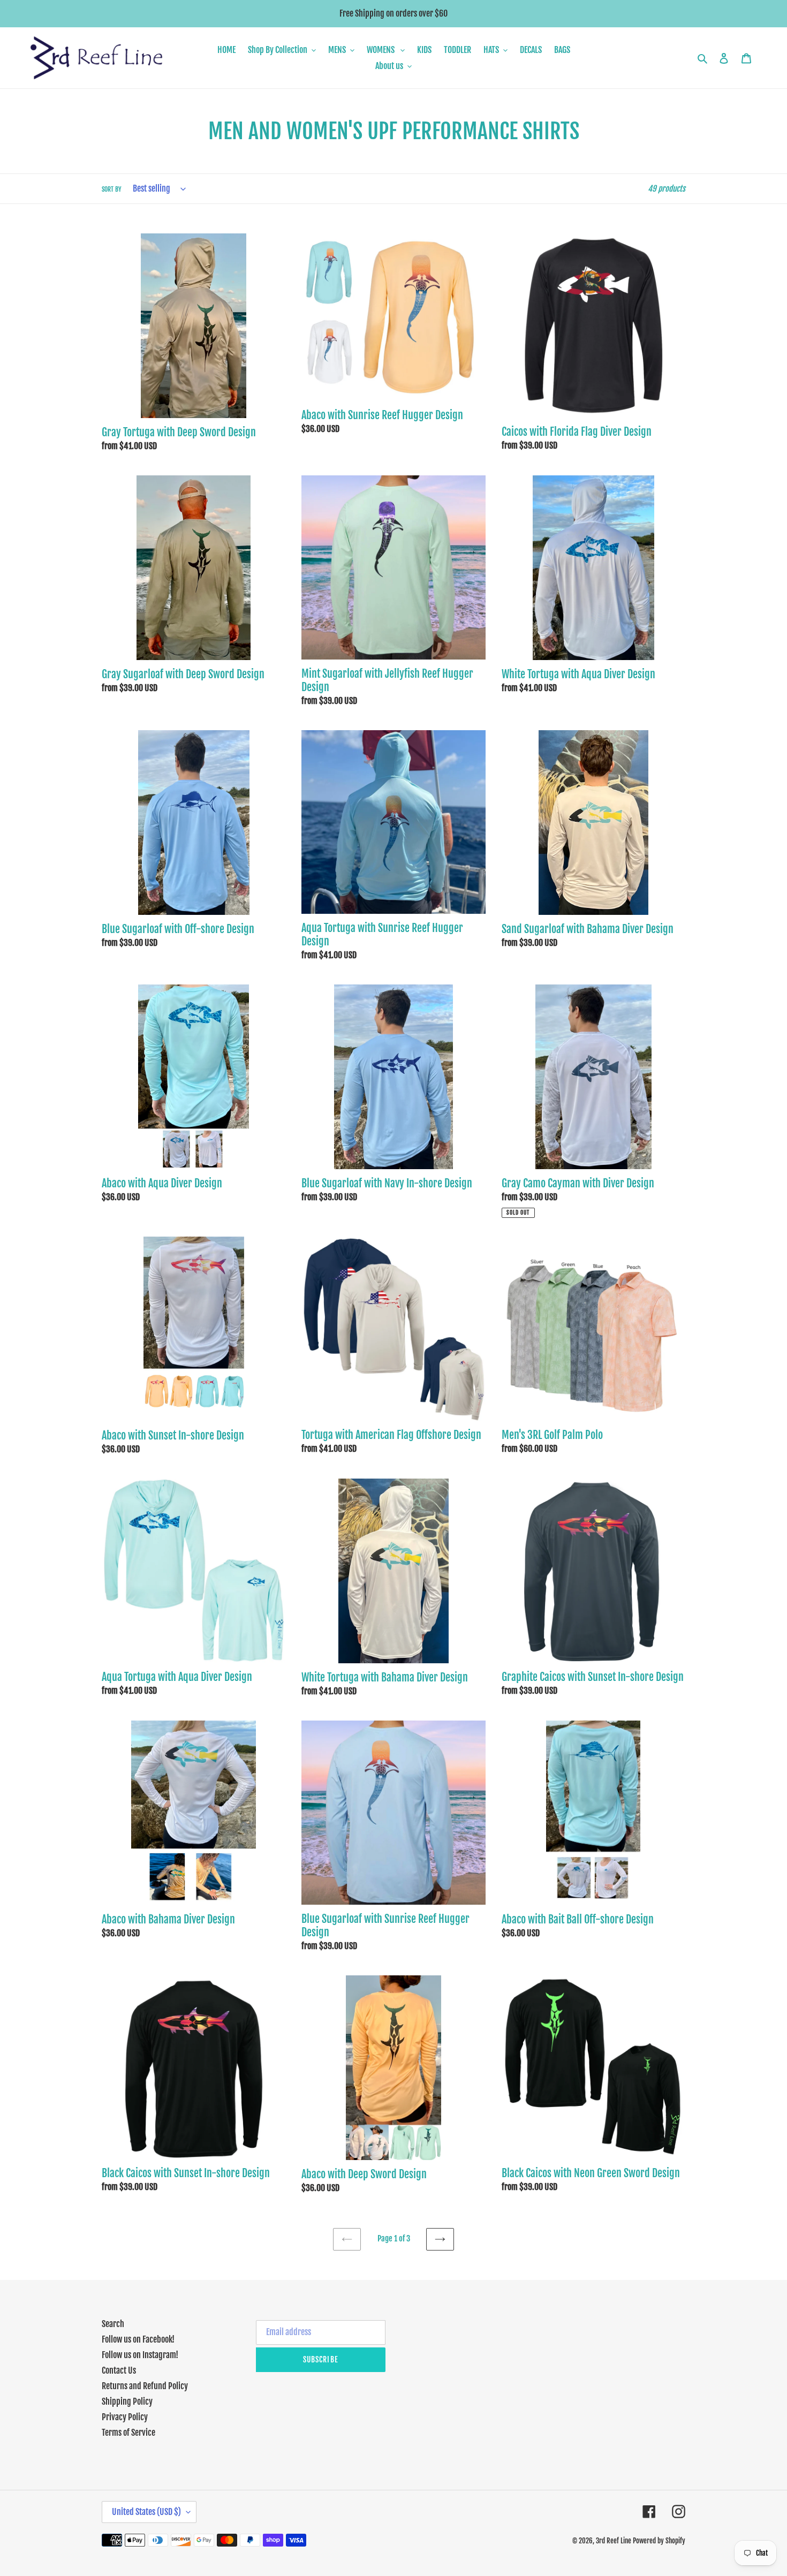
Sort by (112, 189)
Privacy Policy (125, 2417)
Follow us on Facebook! (138, 2339)
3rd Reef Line (614, 2541)
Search (113, 2324)
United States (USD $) (146, 2512)
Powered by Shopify (659, 2541)
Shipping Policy (127, 2401)
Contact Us (119, 2370)
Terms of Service (128, 2433)
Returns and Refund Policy (145, 2386)
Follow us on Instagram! (140, 2355)
